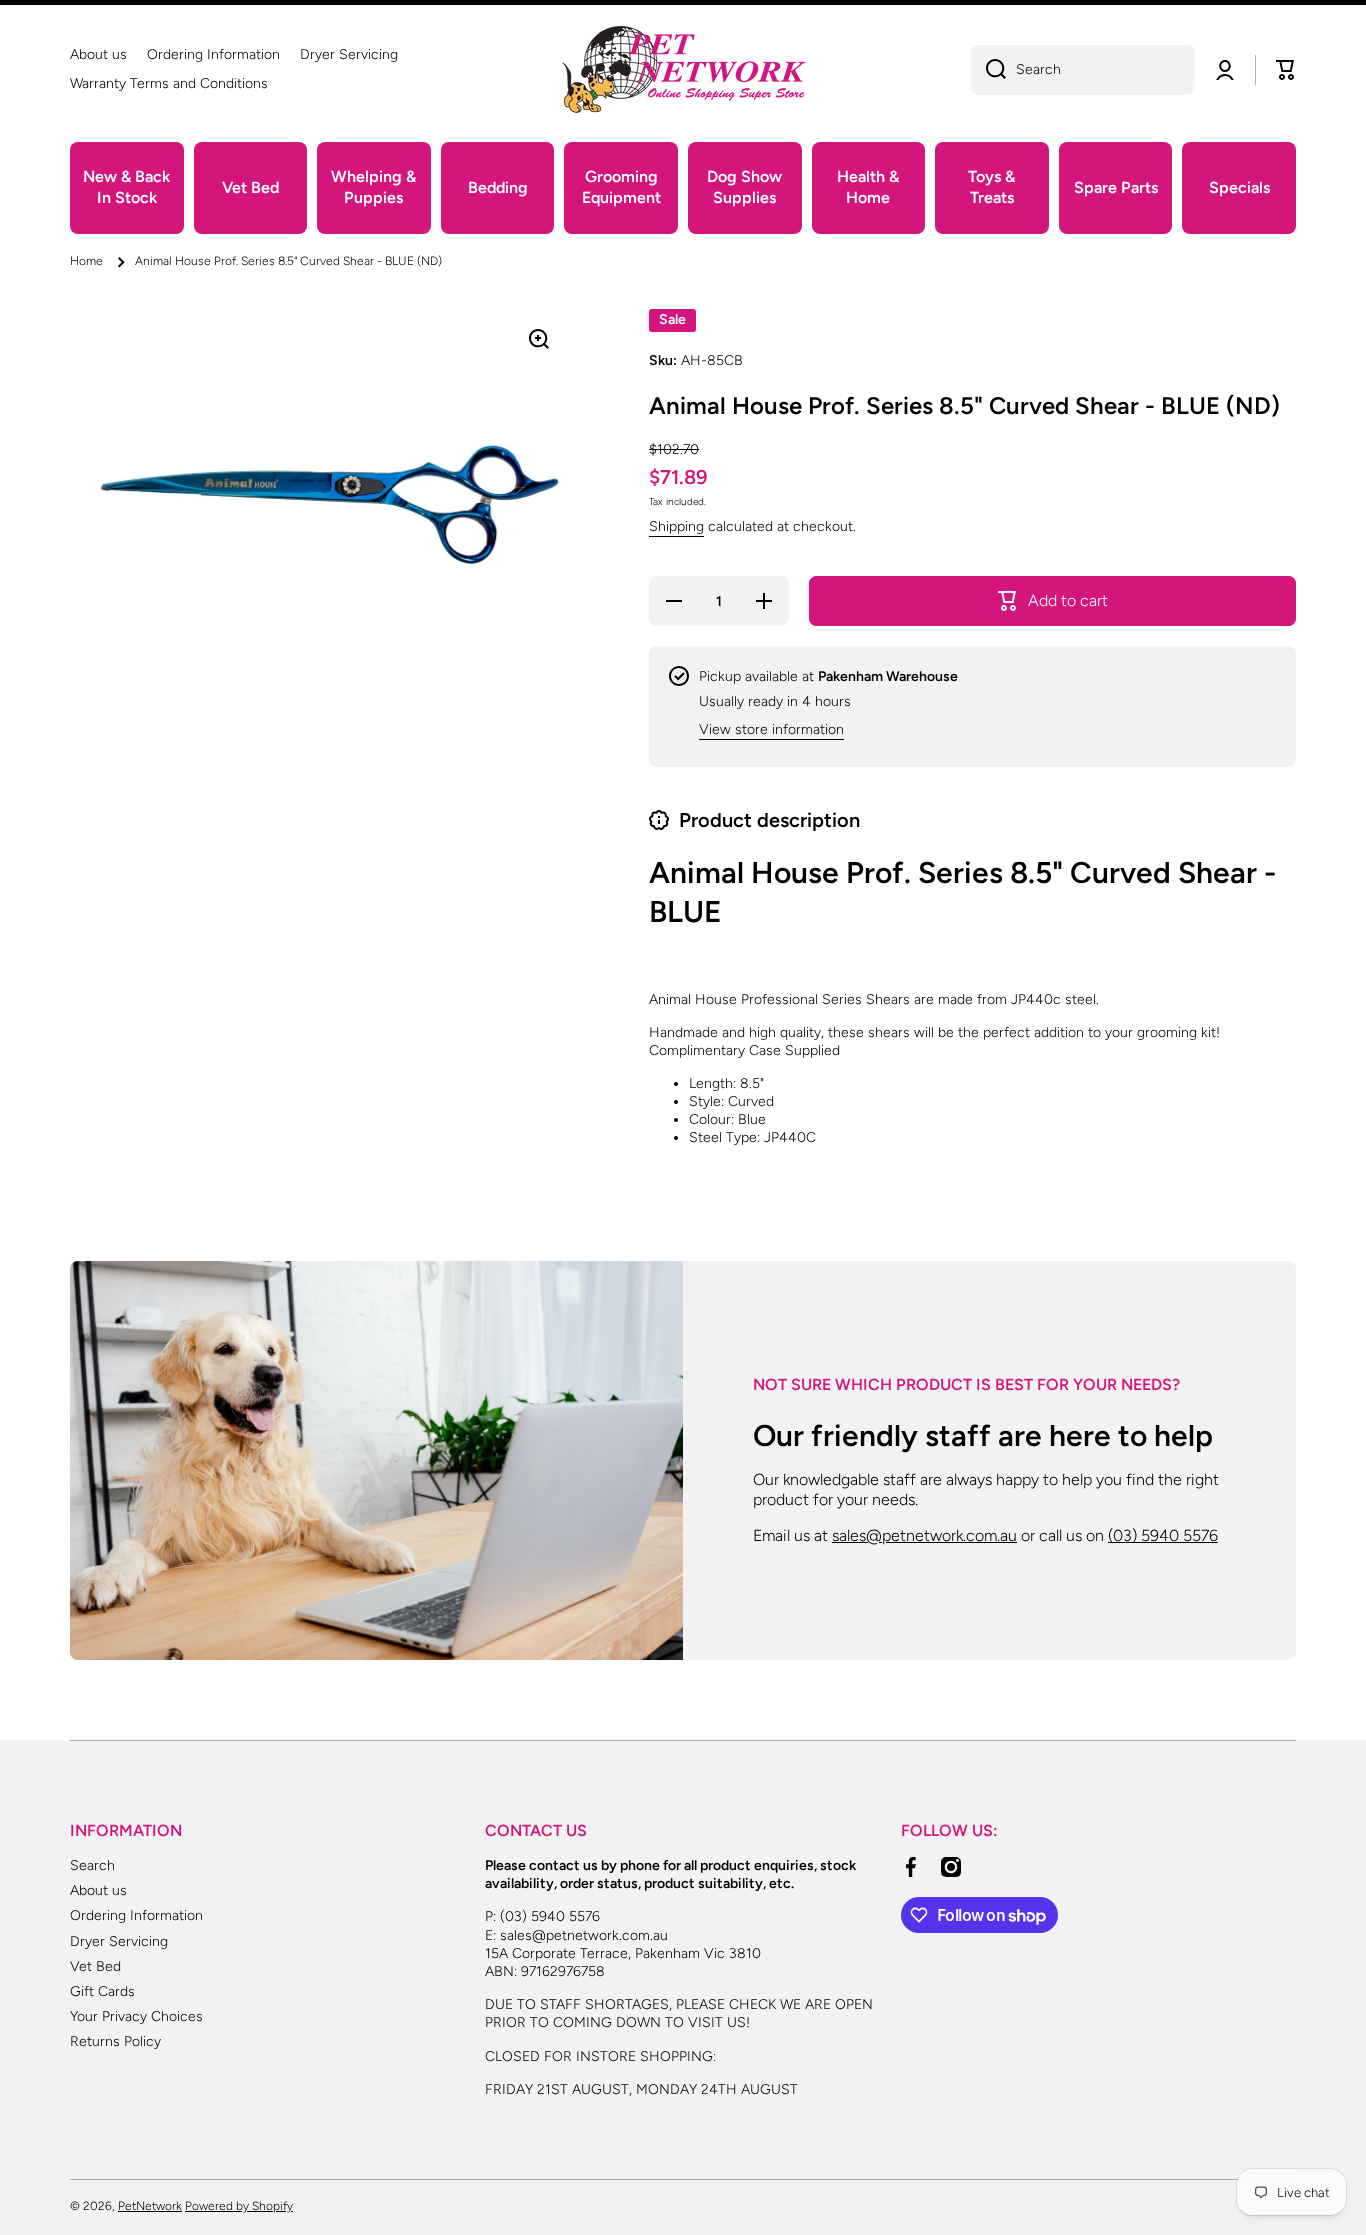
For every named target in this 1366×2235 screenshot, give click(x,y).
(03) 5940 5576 (1163, 1535)
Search (92, 1865)
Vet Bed (95, 1966)
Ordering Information (136, 1915)
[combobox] (1083, 70)
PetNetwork (150, 2206)
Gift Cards (102, 1991)
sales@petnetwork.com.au (924, 1535)
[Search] (988, 70)
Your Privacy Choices (136, 2016)
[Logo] (683, 69)
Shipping (676, 526)
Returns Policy (115, 2041)
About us (98, 1890)
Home (86, 261)
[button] (1286, 70)
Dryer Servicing (119, 1941)
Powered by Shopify (239, 2206)
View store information (771, 729)
